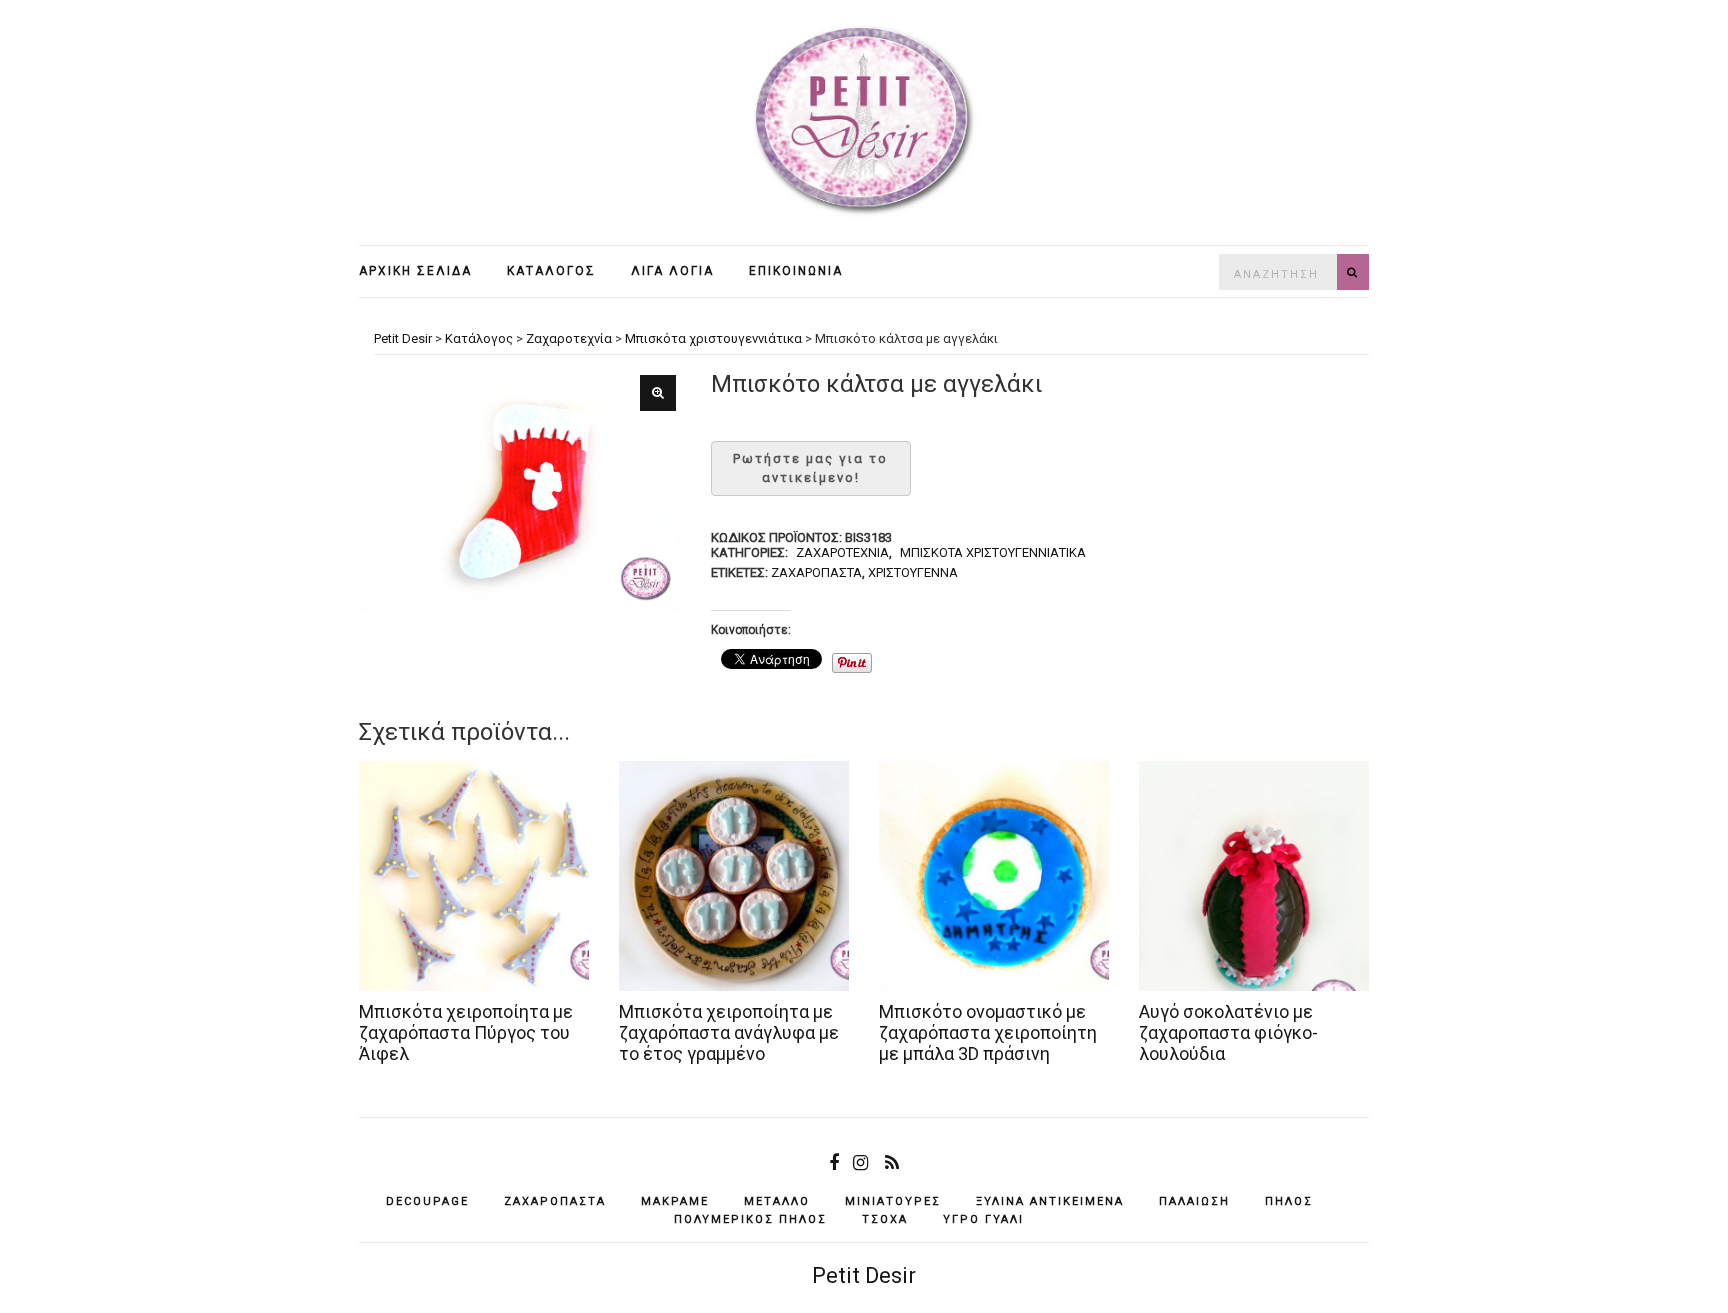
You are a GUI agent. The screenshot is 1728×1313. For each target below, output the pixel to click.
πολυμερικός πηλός (750, 1219)
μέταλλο (777, 1201)
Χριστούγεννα (913, 572)
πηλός (1289, 1201)
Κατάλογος (551, 271)
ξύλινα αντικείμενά (1050, 1201)
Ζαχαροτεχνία (842, 552)
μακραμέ (675, 1201)
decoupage (427, 1201)
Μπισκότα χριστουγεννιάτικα (993, 552)
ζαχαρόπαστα (816, 572)
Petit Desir (864, 1275)
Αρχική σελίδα (415, 271)
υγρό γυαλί (983, 1219)
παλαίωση (1194, 1201)
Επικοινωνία (796, 271)
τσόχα (885, 1219)
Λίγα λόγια (672, 271)
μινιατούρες (893, 1201)
